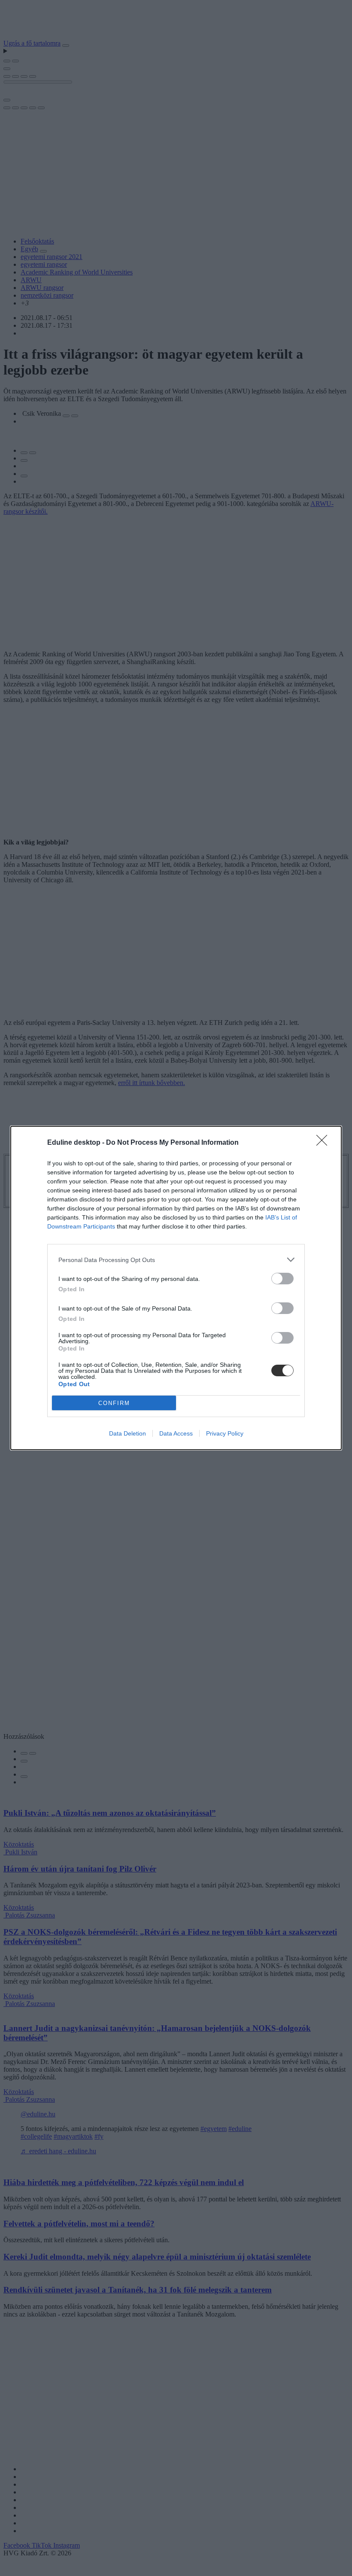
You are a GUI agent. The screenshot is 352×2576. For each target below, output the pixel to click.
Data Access (176, 1433)
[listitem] (176, 1260)
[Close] (325, 1143)
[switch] (282, 1279)
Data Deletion (127, 1433)
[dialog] (176, 1288)
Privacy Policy (225, 1433)
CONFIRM (114, 1403)
